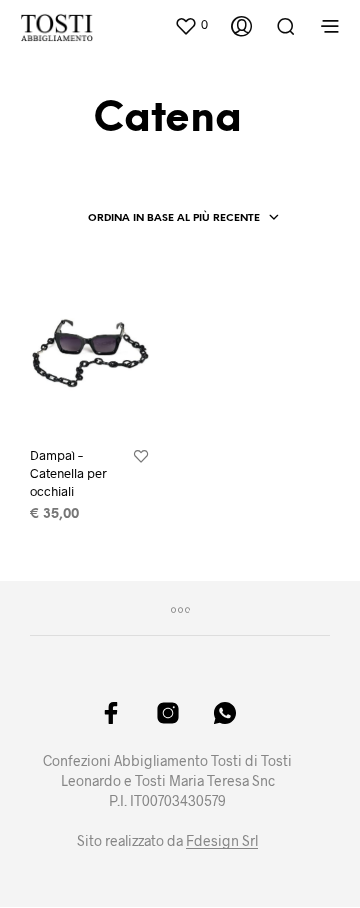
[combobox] (184, 219)
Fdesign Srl (222, 841)
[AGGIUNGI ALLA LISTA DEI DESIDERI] (141, 457)
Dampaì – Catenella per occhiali (68, 473)
